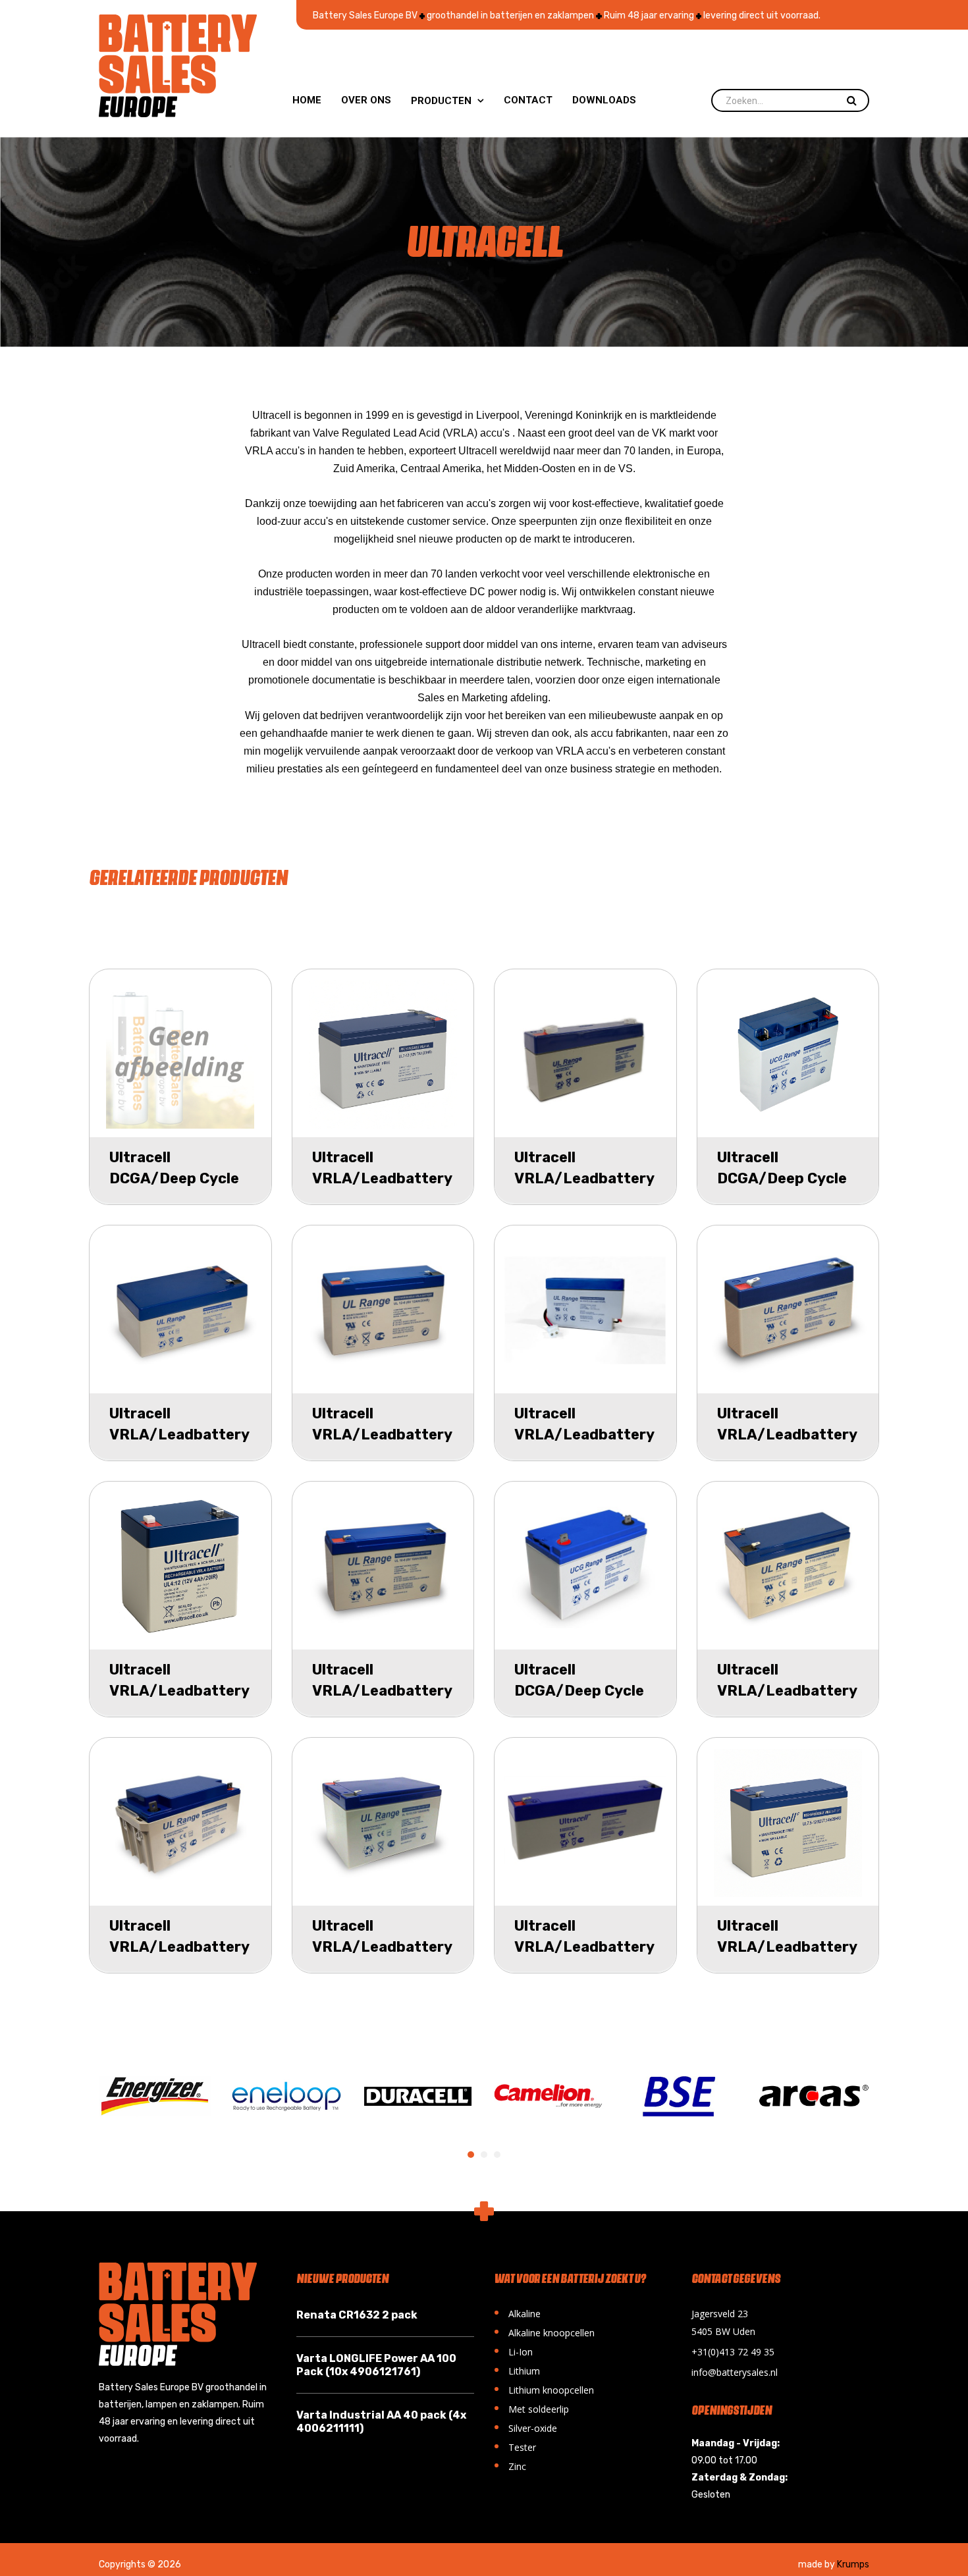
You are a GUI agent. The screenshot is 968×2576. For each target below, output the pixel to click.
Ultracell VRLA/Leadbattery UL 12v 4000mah (179, 1691)
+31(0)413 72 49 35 (733, 2352)
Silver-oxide (525, 2427)
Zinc (510, 2465)
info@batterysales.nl (735, 2372)
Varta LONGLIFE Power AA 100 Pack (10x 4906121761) (376, 2365)
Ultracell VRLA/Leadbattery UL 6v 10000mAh (382, 1691)
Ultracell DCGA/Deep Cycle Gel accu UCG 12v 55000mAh (174, 1189)
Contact (528, 100)
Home (307, 100)
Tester (515, 2446)
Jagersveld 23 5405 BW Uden (723, 2322)
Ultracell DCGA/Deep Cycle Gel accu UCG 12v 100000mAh (579, 1701)
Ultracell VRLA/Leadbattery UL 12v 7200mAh (382, 1178)
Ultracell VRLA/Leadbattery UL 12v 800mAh (584, 1435)
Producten (447, 101)
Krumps (853, 2564)
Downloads (604, 100)
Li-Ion (513, 2350)
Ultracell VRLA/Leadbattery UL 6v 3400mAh (584, 1178)
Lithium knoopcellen (544, 2389)
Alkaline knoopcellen (544, 2331)
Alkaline (517, 2312)
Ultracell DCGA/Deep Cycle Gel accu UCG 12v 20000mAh (782, 1189)
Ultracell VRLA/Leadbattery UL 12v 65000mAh (179, 1947)
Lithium (517, 2370)
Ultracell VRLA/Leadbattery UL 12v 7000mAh (787, 1691)
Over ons (366, 100)
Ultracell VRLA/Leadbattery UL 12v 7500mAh (787, 1947)
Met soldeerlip (531, 2408)
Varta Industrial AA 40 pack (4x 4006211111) (381, 2422)
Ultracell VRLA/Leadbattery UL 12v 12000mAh (382, 1947)
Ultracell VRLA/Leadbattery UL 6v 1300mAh (787, 1435)
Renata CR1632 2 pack (357, 2315)
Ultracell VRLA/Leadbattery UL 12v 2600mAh (584, 1947)
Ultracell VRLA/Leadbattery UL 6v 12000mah (382, 1435)
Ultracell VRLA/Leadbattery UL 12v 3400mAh (179, 1435)
